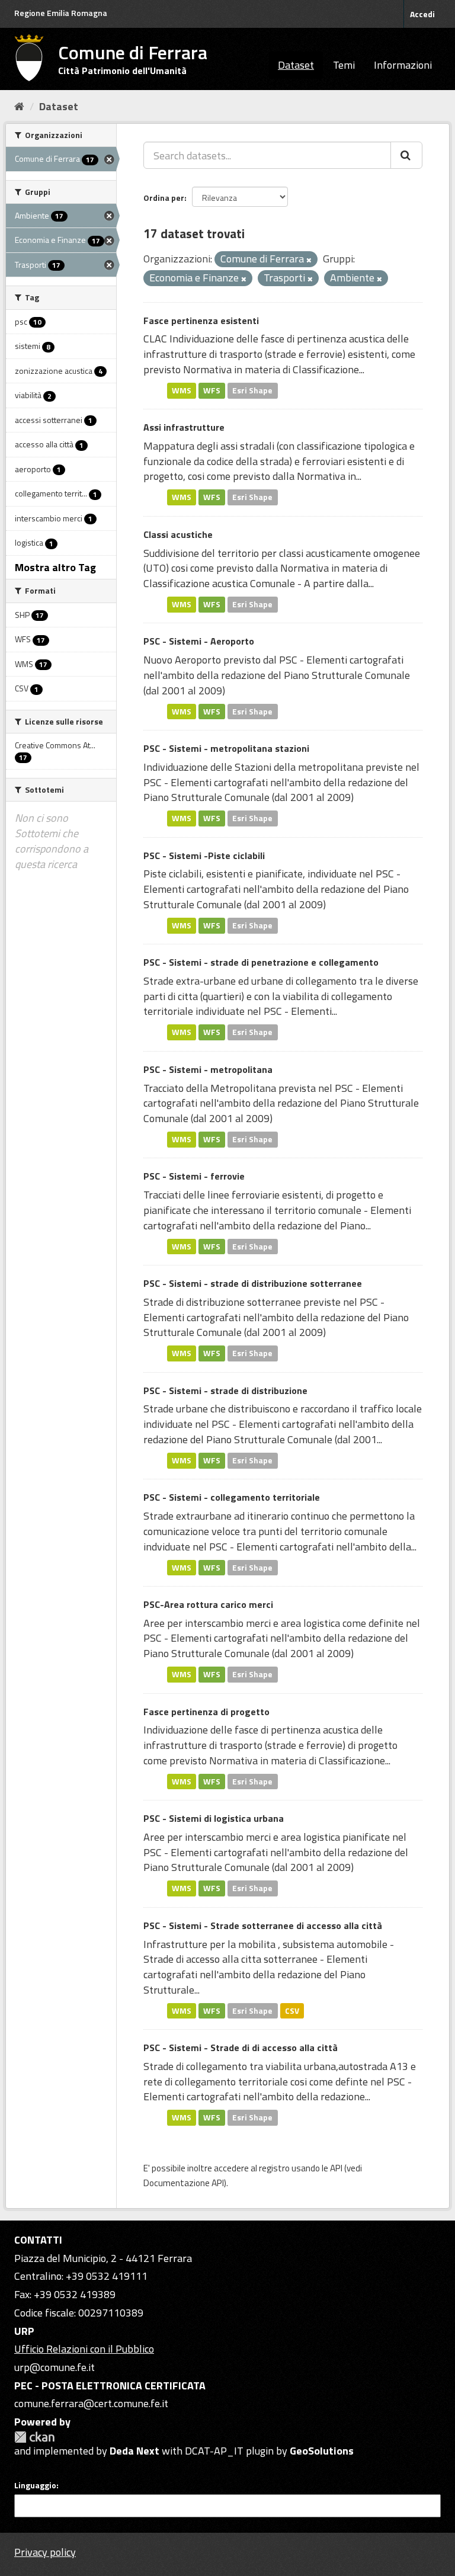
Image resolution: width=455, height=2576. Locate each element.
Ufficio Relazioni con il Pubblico (84, 2349)
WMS (182, 390)
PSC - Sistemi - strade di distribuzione (225, 1390)
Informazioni (403, 65)
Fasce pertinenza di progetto (206, 1712)
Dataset (296, 65)
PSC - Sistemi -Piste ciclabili (204, 856)
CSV (292, 2010)
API (336, 2168)
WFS (212, 390)
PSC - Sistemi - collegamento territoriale (232, 1497)
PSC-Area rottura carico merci (208, 1604)
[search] (406, 155)
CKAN (34, 2437)
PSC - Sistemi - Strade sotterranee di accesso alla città (263, 1925)
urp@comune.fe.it (55, 2367)
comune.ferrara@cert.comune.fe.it (91, 2403)
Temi (344, 65)
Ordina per (164, 198)
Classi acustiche (178, 534)
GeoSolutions (322, 2451)
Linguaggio (35, 2485)
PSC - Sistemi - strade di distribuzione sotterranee (253, 1283)
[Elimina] (309, 260)
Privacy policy (45, 2552)
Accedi (422, 14)
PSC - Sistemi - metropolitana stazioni (226, 748)
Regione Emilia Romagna (61, 13)
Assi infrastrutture (184, 427)
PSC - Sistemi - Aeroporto (199, 641)
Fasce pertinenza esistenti (201, 321)
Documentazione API (184, 2183)
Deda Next (134, 2451)
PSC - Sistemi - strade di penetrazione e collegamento (261, 962)
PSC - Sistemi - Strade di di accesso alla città (241, 2048)
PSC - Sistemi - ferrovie (194, 1176)
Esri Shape (252, 390)
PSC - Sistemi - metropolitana (208, 1069)
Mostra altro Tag (55, 567)
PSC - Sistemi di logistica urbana (214, 1818)
